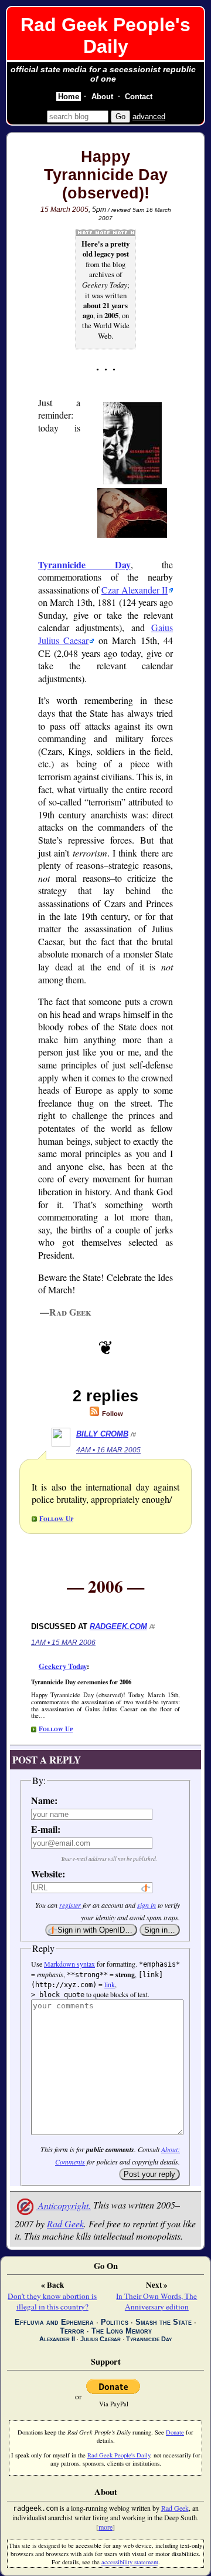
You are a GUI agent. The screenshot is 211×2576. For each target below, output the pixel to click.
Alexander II (57, 2339)
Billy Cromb (102, 1434)
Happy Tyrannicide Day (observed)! (106, 175)
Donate (175, 2432)
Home (69, 97)
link (110, 1984)
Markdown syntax (69, 1964)
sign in (147, 1905)
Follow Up (56, 1518)
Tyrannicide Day (84, 564)
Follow (112, 1414)
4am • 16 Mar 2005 (108, 1450)
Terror (72, 2331)
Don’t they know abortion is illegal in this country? (52, 2301)
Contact (139, 97)
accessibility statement (130, 2562)
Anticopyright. (63, 2205)
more (105, 2527)
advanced (149, 117)
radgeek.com (118, 1626)
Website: (46, 1874)
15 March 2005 (64, 210)
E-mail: (46, 1829)
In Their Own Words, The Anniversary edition (156, 2301)
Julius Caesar (101, 2339)
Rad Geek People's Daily (105, 36)
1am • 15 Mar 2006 (63, 1643)
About (102, 97)
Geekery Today (63, 1666)
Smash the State (164, 2322)
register (70, 1905)
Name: (44, 1800)
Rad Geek (65, 2223)
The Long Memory (122, 2331)
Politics (115, 2322)
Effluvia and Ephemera (54, 2322)
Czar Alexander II (135, 590)
